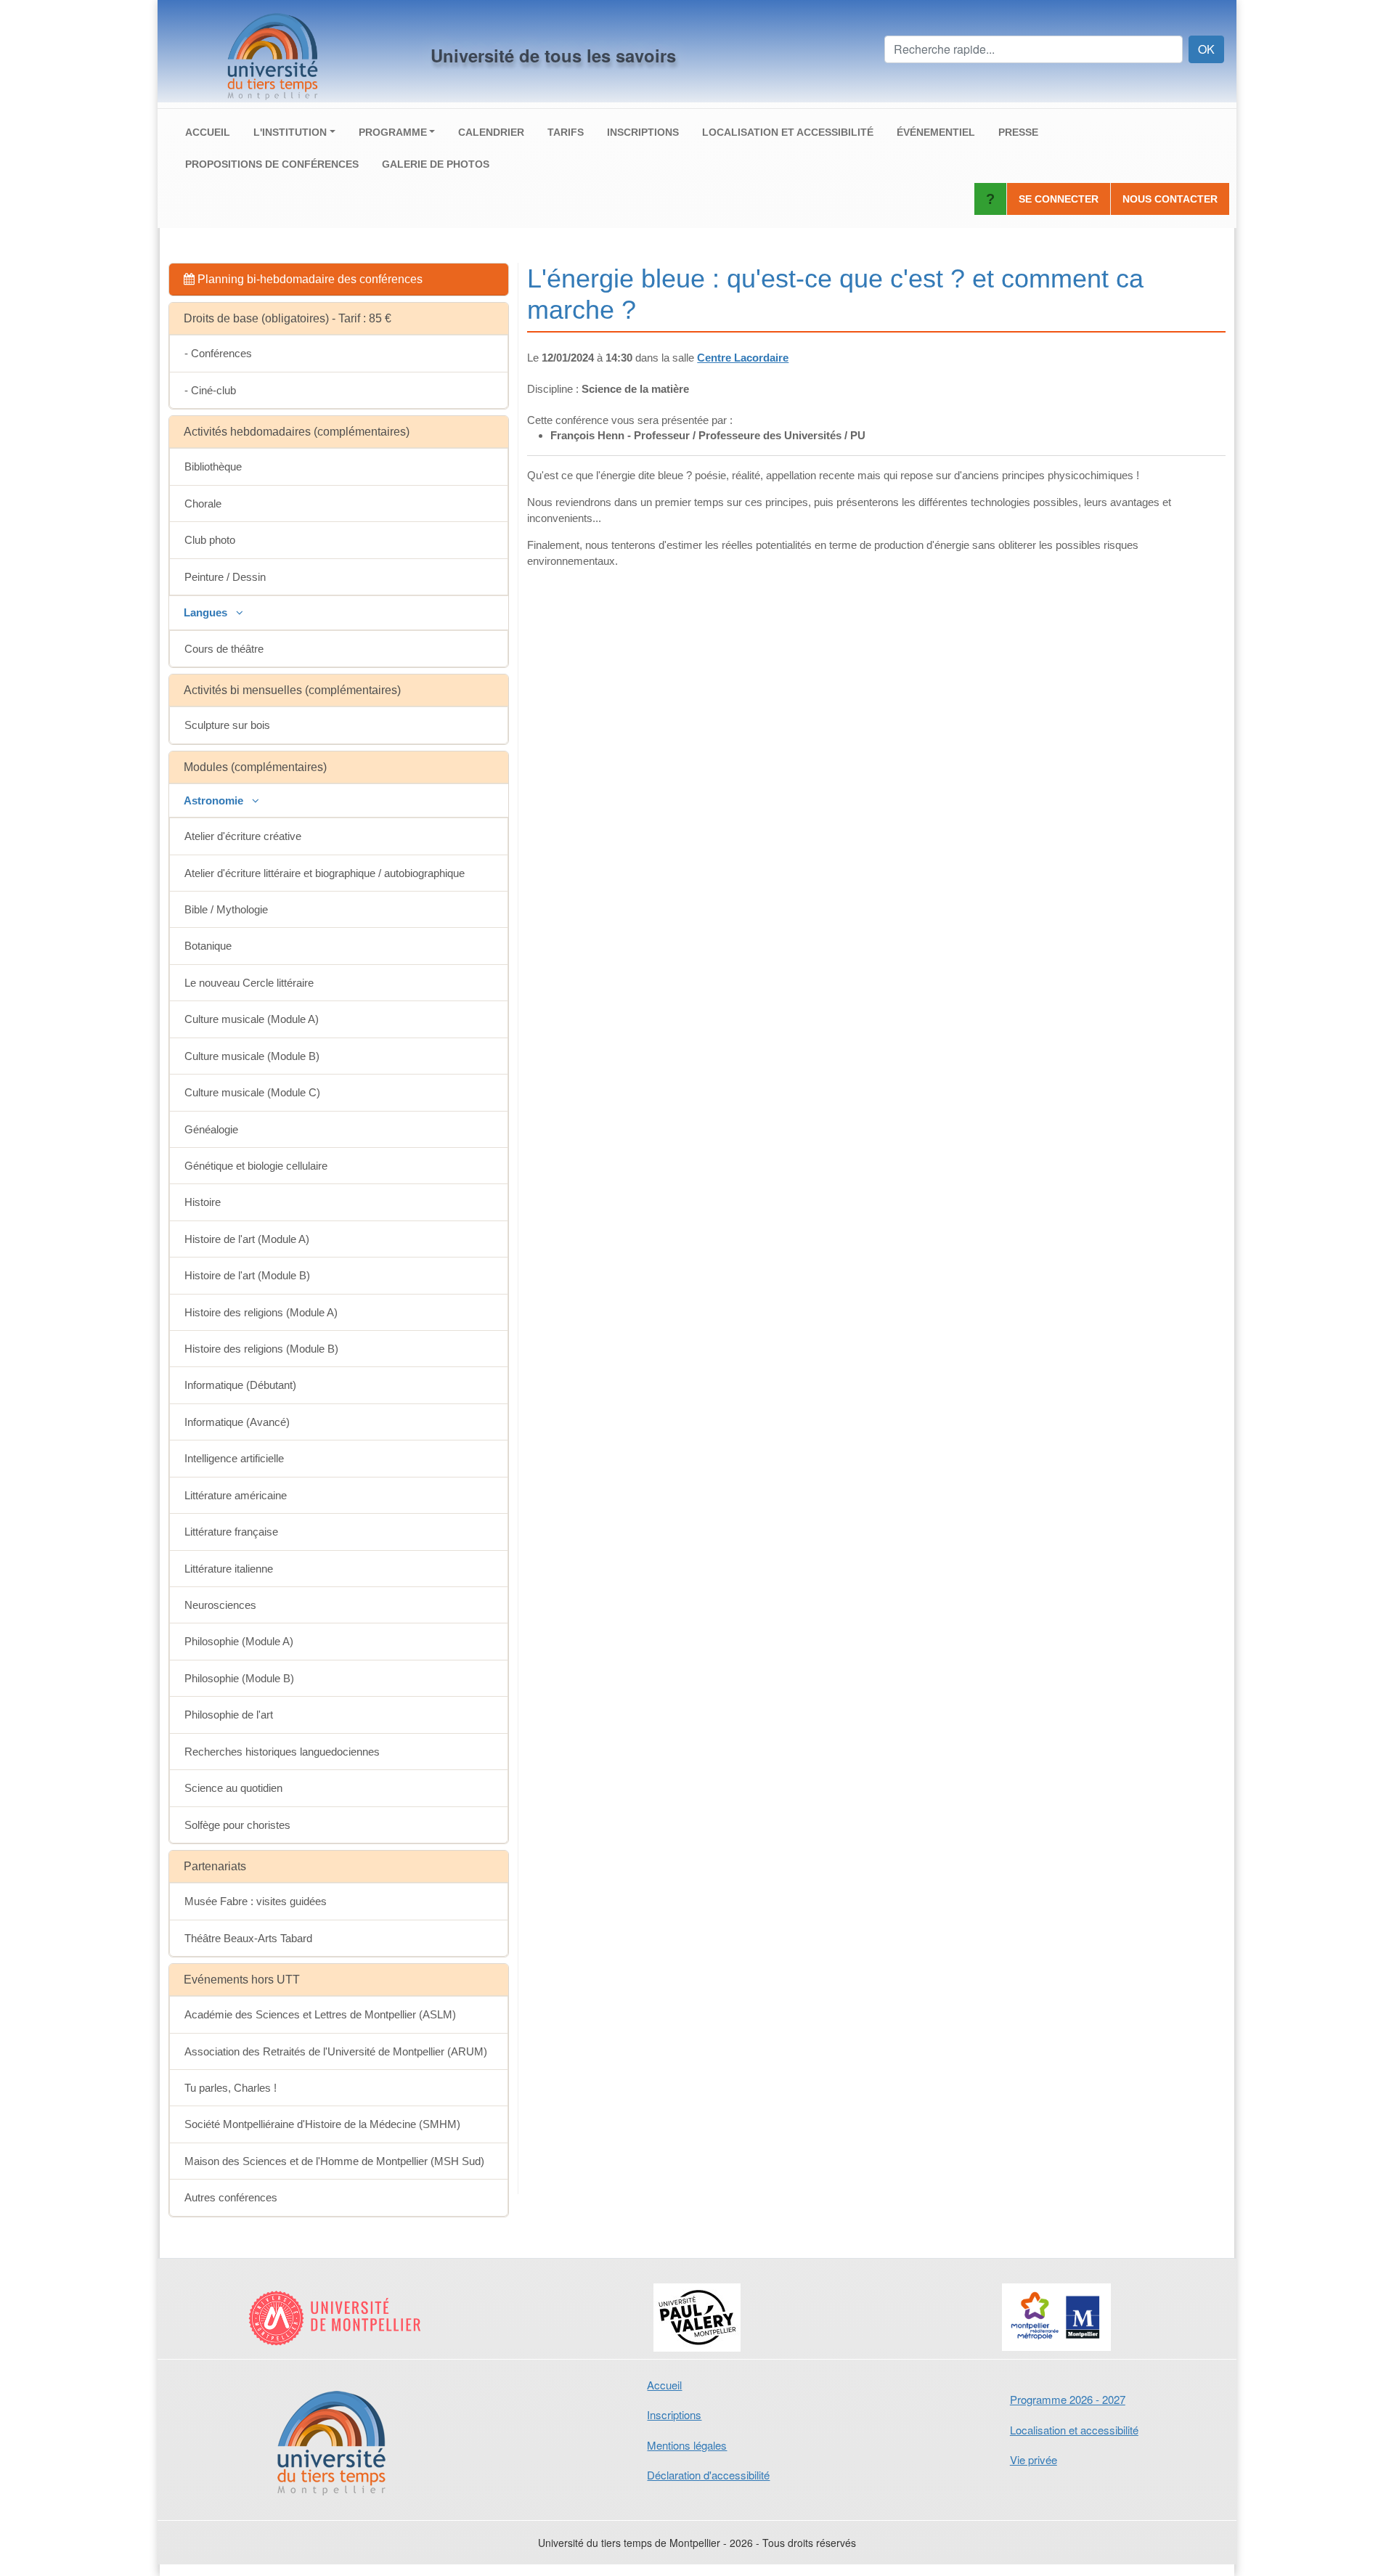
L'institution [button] (290, 132)
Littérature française (231, 1532)
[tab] (339, 280)
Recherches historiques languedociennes (282, 1752)
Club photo (210, 540)
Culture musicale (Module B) (252, 1056)
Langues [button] (207, 612)
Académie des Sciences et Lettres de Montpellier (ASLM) (320, 2014)
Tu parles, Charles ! (231, 2088)
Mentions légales (687, 2445)
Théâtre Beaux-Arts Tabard (248, 1938)
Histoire (203, 1202)
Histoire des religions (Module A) (261, 1312)
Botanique (208, 946)
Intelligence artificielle (234, 1458)
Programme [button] (393, 132)
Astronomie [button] (215, 800)
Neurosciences (220, 1605)
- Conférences (218, 353)
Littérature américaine (236, 1495)
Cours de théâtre (224, 649)
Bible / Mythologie (226, 909)
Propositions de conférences (272, 164)
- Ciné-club (210, 390)
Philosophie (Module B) (239, 1678)
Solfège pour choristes (237, 1825)
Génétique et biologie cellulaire (256, 1166)
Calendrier (491, 132)
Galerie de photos (436, 164)
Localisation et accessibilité (788, 132)
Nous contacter (1170, 199)
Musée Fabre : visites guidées (256, 1901)
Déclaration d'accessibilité (708, 2475)
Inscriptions (643, 132)
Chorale (203, 504)
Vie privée (1034, 2459)
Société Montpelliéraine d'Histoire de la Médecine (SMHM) (322, 2124)
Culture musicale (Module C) (252, 1092)
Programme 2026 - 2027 (1068, 2399)
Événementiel (936, 132)
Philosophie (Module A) (239, 1641)
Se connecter (1059, 199)
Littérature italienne (229, 1569)
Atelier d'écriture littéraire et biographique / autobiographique (325, 873)
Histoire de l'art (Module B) (247, 1275)
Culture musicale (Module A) (252, 1019)
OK (1206, 49)
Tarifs (566, 132)
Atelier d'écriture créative (243, 836)
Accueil (208, 132)
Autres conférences (231, 2197)
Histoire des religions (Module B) (261, 1349)
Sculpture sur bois (227, 725)
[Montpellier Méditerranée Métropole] (1057, 2317)
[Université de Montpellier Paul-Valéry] (697, 2318)
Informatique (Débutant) (240, 1385)
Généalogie (211, 1129)
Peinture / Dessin (225, 577)
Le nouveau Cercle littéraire (249, 983)
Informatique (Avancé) (237, 1422)
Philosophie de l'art (229, 1715)
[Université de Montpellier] (337, 2318)
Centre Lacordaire (743, 358)
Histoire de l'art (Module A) (247, 1239)
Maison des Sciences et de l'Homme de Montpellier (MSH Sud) (334, 2161)
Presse (1018, 132)
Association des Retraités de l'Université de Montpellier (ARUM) (336, 2051)
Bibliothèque (213, 466)
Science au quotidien (233, 1788)
